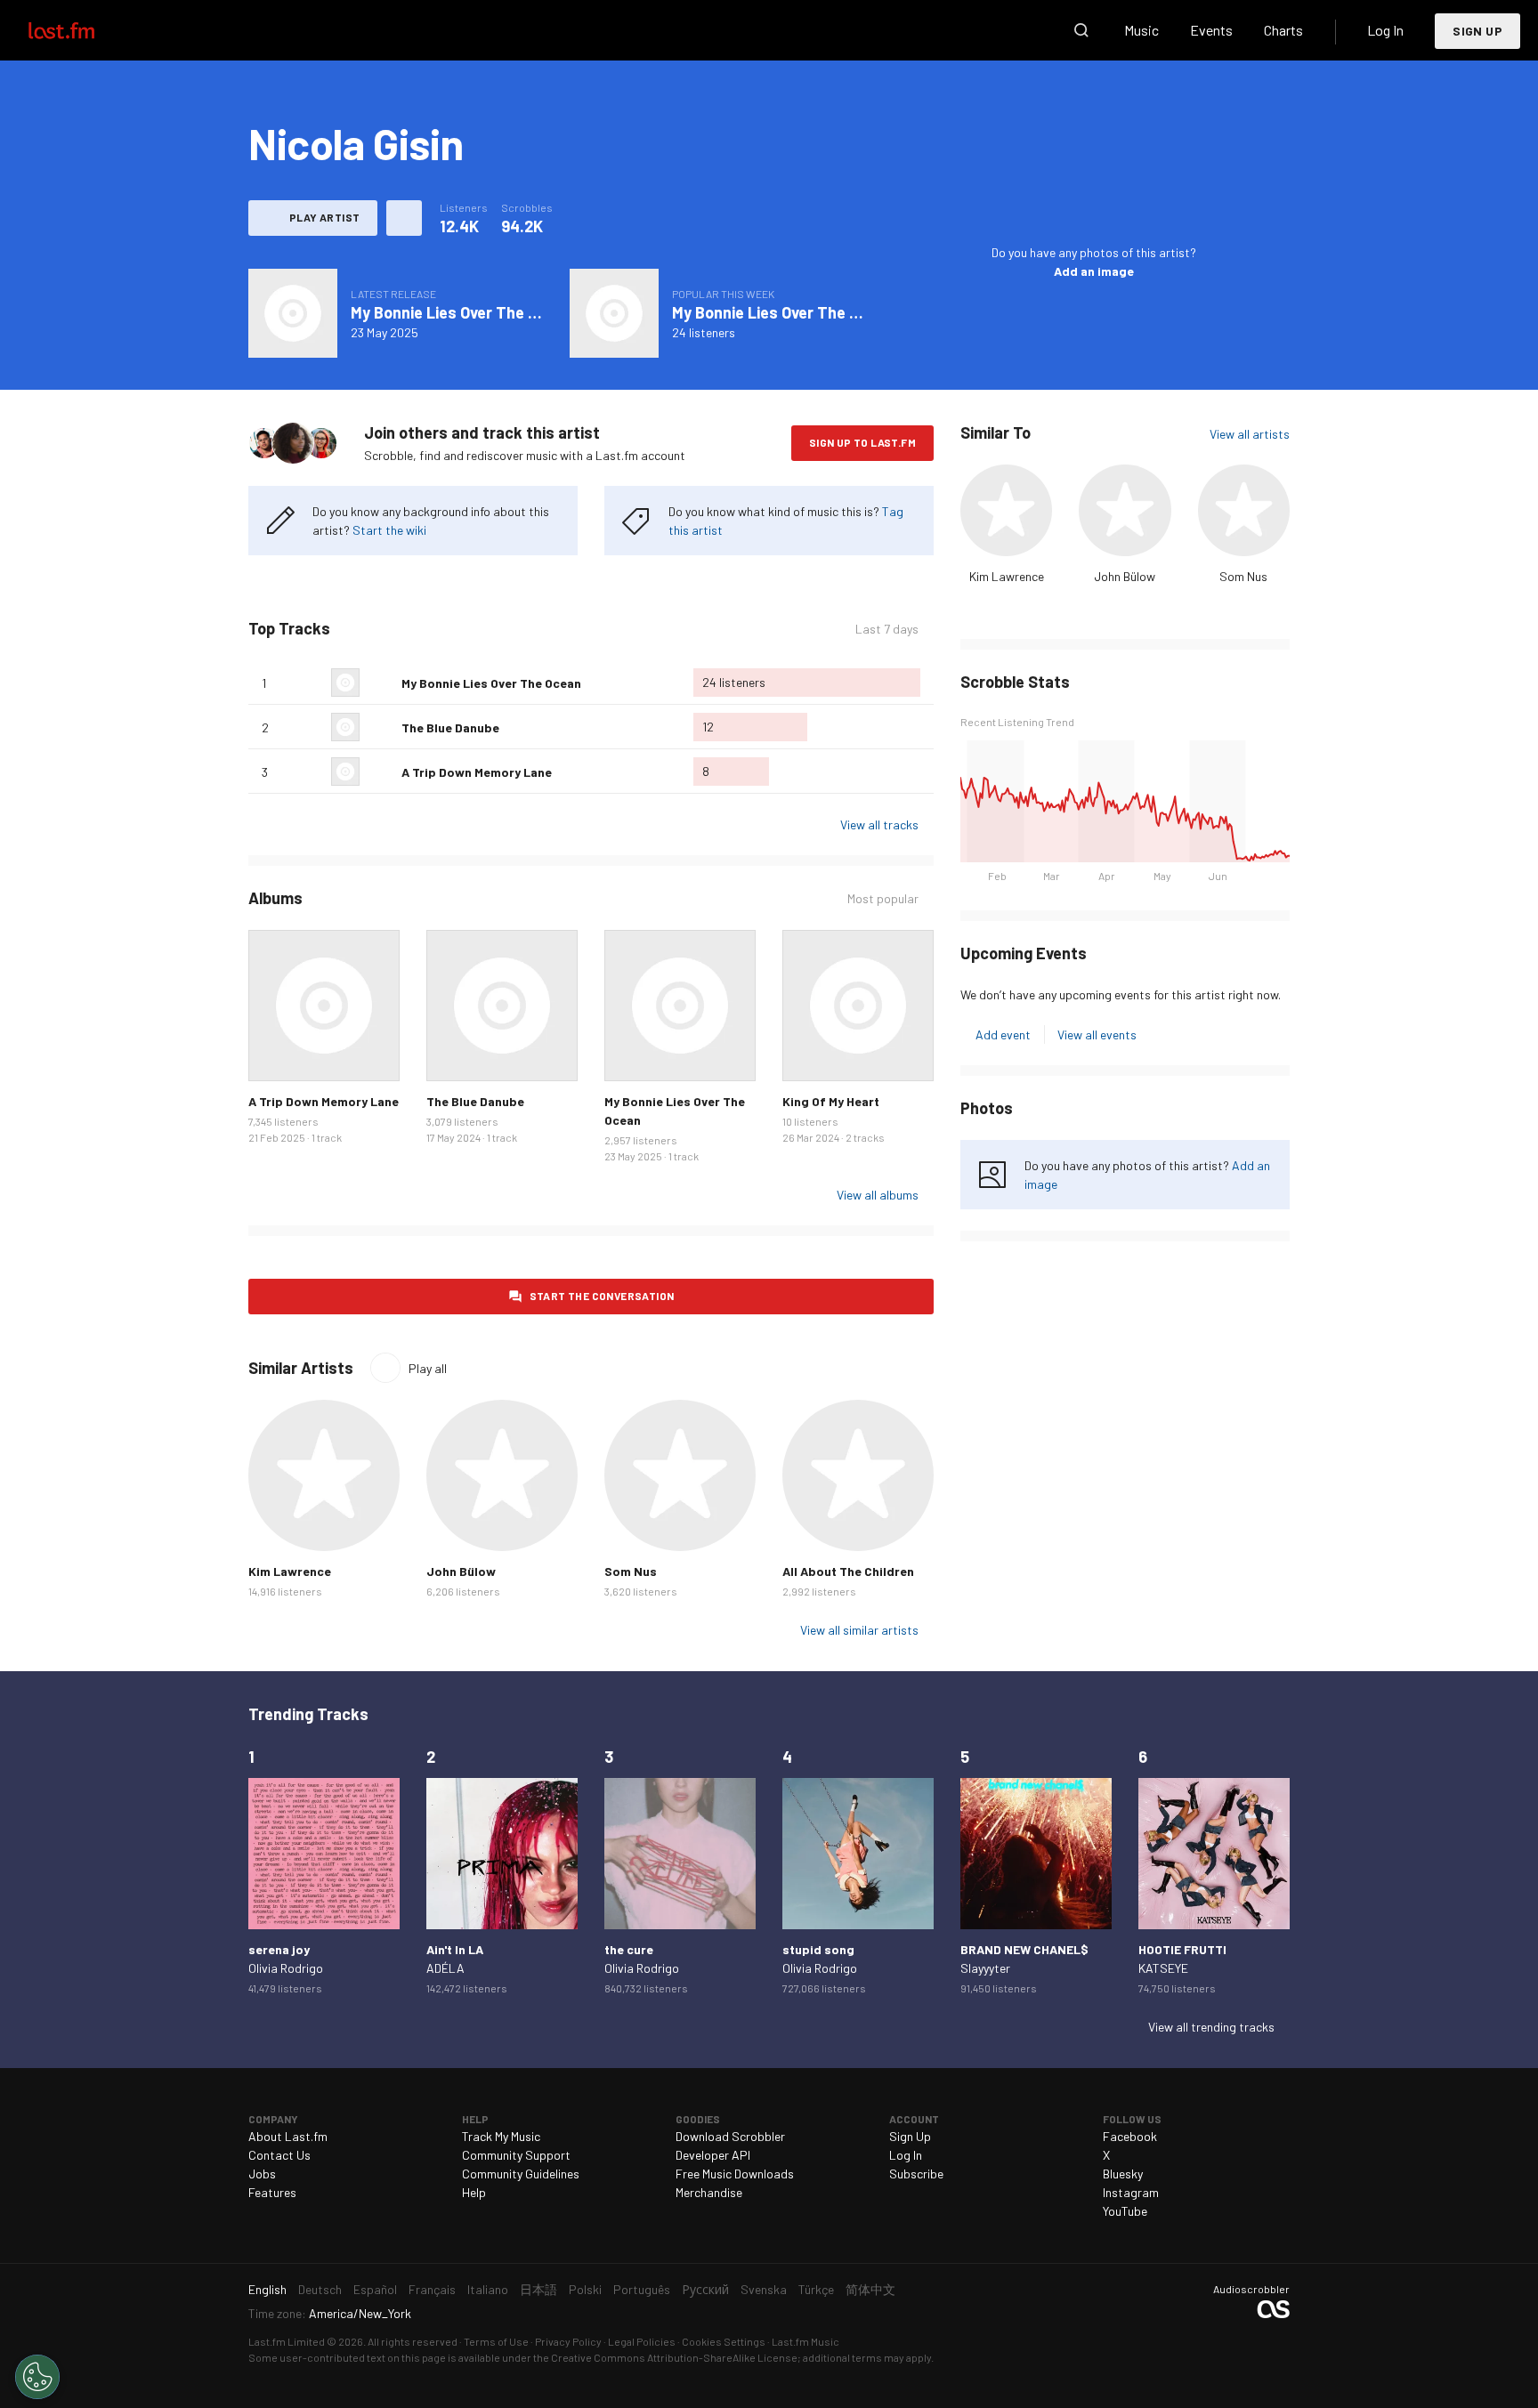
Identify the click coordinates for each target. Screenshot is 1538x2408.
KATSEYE (1163, 1968)
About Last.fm (288, 2136)
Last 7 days (887, 629)
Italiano (488, 2289)
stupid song (818, 1949)
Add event (1003, 1034)
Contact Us (279, 2155)
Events (1211, 30)
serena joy (279, 1949)
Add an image (1094, 271)
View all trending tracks (1211, 2027)
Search (1081, 30)
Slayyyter (985, 1968)
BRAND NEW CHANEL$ (1024, 1949)
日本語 (538, 2289)
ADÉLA (445, 1968)
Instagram (1131, 2192)
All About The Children (848, 1571)
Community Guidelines (521, 2174)
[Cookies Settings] (37, 2377)
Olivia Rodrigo (286, 1968)
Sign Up (1477, 31)
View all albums (878, 1195)
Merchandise (709, 2192)
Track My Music (501, 2136)
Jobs (262, 2174)
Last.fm (82, 30)
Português (642, 2289)
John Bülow (1125, 576)
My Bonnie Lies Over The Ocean (462, 312)
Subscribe (916, 2174)
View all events (1097, 1034)
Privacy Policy (568, 2341)
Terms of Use (496, 2341)
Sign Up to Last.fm (862, 442)
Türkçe (816, 2289)
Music (1141, 30)
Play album (293, 313)
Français (432, 2289)
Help (474, 2192)
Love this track (381, 683)
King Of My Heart (831, 1101)
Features (272, 2192)
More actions (404, 218)
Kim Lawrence (1007, 576)
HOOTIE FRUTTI (1182, 1949)
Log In (1385, 30)
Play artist (324, 217)
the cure (629, 1949)
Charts (1283, 30)
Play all (428, 1368)
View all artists (1250, 434)
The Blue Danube (450, 727)
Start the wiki (389, 530)
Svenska (764, 2289)
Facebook (1130, 2136)
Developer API (713, 2155)
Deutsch (320, 2289)
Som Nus (1243, 576)
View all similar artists (859, 1630)
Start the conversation (602, 1296)
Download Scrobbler (730, 2136)
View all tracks (879, 824)
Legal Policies (642, 2341)
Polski (585, 2289)
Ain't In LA (455, 1949)
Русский (705, 2289)
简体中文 (870, 2289)
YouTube (1125, 2211)
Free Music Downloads (735, 2174)
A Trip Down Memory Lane (477, 772)
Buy (276, 1054)
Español (375, 2289)
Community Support (516, 2155)
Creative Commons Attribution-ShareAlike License (674, 2357)
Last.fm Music (805, 2341)
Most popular (883, 899)
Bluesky (1123, 2174)
